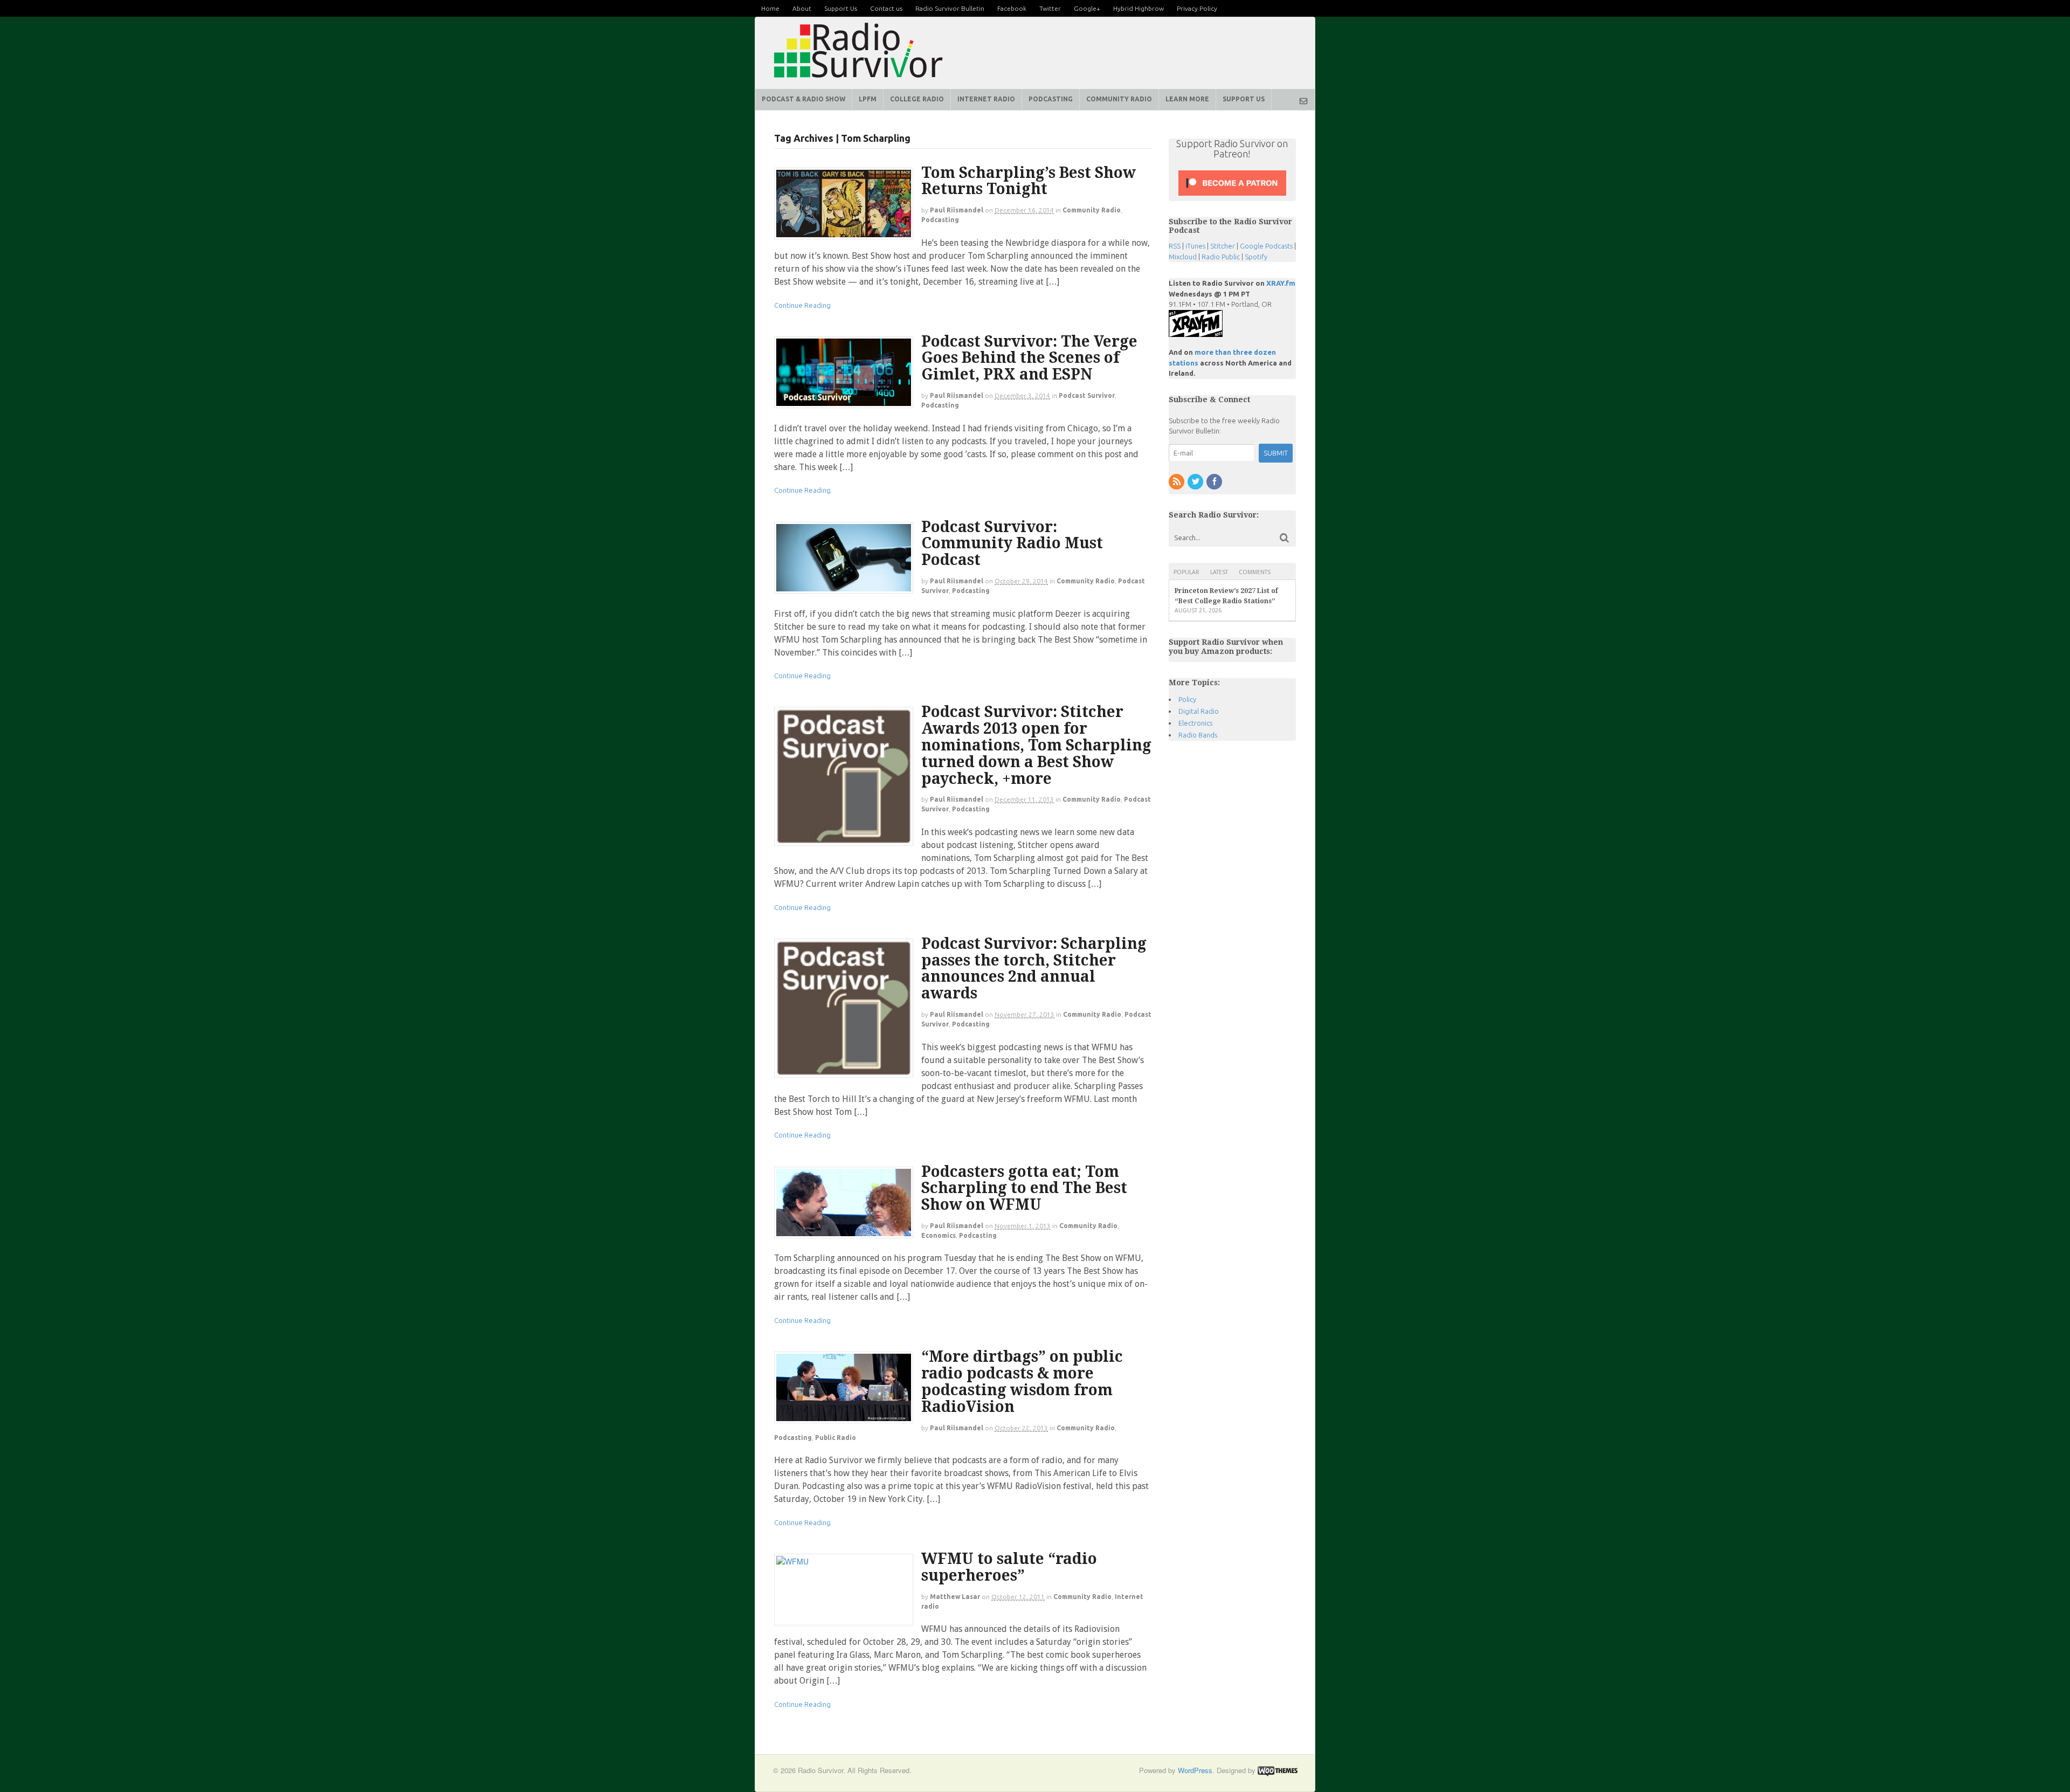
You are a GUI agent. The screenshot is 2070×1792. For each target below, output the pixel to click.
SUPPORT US (1244, 99)
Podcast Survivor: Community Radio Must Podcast (1012, 544)
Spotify (1256, 257)
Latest (1219, 572)
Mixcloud (1183, 257)
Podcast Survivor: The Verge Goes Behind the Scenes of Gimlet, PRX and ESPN (1029, 358)
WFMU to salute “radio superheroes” (1009, 1567)
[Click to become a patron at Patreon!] (1232, 195)
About (802, 8)
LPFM (868, 99)
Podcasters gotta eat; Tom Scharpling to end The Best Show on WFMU (1024, 1188)
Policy (1187, 699)
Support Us (841, 8)
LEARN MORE (1187, 99)
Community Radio (1092, 210)
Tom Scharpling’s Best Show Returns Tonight (1029, 181)
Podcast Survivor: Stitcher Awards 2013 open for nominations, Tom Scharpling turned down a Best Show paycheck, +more (1036, 745)
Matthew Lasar (955, 1597)
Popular (1186, 572)
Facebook (1012, 8)
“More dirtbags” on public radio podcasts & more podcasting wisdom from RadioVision (1022, 1381)
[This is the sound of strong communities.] (859, 81)
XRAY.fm (1281, 283)
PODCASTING (1051, 99)
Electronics (1195, 723)
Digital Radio (1199, 711)
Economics (939, 1235)
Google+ (1087, 8)
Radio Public (1221, 257)
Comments (1255, 572)
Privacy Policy (1197, 8)
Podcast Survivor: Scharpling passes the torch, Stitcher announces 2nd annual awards (1034, 969)
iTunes (1195, 246)
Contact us (886, 8)
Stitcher (1223, 246)
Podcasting (940, 220)
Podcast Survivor (1087, 395)
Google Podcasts (1266, 246)
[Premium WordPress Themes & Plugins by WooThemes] (1278, 1770)
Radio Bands (1198, 735)
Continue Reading (802, 305)
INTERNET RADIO (986, 99)
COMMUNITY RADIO (1119, 99)
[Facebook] (1215, 482)
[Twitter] (1196, 482)
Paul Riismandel (957, 210)
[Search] (1284, 538)
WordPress (1195, 1770)
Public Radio (836, 1438)
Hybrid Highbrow (1138, 8)
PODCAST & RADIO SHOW (803, 99)
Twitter (1050, 8)
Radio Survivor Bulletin (950, 8)
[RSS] (1177, 482)
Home (770, 8)
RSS (1175, 246)
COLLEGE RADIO (917, 99)
